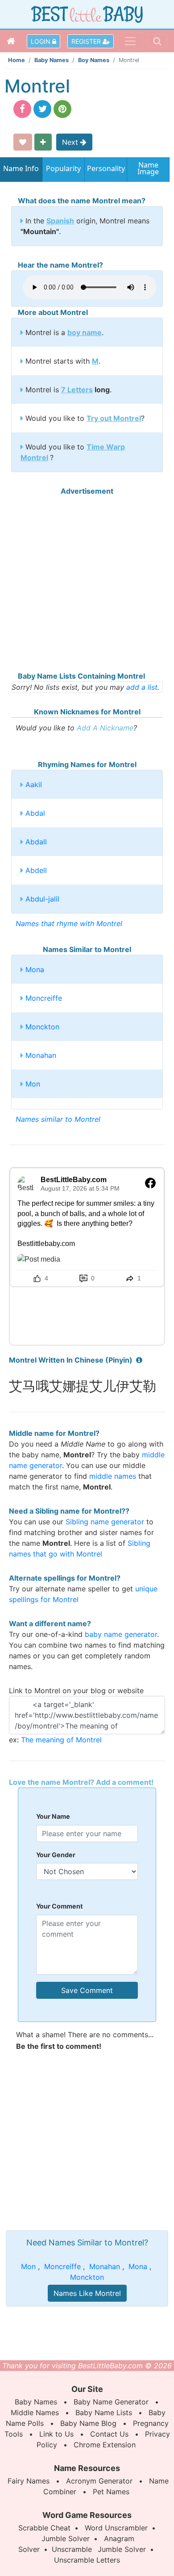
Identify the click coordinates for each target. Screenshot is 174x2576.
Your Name (53, 1816)
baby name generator (121, 1634)
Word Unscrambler (116, 2528)
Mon (33, 1084)
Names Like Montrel (87, 2293)
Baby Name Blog (88, 2423)
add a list (142, 687)
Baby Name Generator (111, 2402)
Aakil (34, 785)
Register (87, 41)
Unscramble (72, 2549)
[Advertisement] (87, 583)
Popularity (63, 168)
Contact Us (109, 2434)
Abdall (36, 842)
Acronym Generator (99, 2481)
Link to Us (56, 2434)
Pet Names (111, 2492)
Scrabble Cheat (44, 2528)
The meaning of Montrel (61, 1740)
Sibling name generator (105, 1522)
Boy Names (94, 60)
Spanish (60, 221)
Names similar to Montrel (58, 1119)
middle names (113, 1476)
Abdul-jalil (42, 899)
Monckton (42, 1027)
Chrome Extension (105, 2445)
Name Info (21, 168)
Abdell (36, 870)
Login (41, 41)
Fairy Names (29, 2481)
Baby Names (52, 60)
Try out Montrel (114, 418)
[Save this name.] (23, 142)
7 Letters (77, 390)
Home (17, 60)
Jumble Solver (66, 2538)
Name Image (148, 169)
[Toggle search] (157, 41)
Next (71, 142)
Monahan (41, 1055)
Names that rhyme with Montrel (69, 923)
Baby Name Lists (104, 2412)
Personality (106, 168)
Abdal (35, 813)
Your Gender (56, 1855)
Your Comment (60, 1906)
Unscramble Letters (87, 2560)
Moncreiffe (44, 998)
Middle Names (35, 2412)
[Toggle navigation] (130, 41)
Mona (35, 969)
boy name (85, 332)
